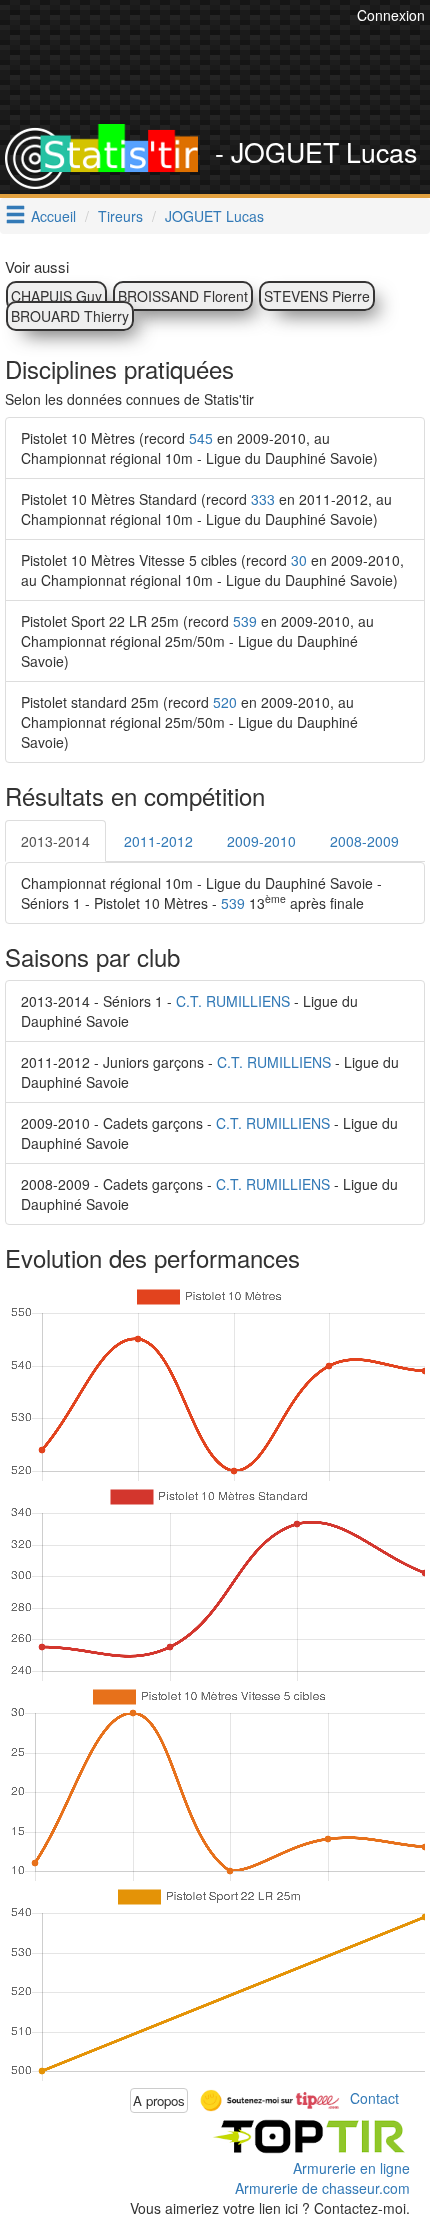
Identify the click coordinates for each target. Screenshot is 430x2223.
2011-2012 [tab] (158, 841)
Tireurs (120, 216)
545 (201, 438)
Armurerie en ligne (351, 2168)
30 (299, 560)
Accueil (53, 216)
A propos (159, 2100)
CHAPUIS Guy (56, 296)
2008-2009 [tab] (364, 841)
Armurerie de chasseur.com (322, 2188)
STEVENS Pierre (317, 296)
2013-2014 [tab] (55, 841)
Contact (374, 2098)
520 (225, 702)
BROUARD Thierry (70, 316)
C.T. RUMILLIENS (233, 1001)
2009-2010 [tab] (261, 841)
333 (263, 499)
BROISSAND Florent (183, 296)
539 (245, 621)
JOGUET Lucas (214, 216)
